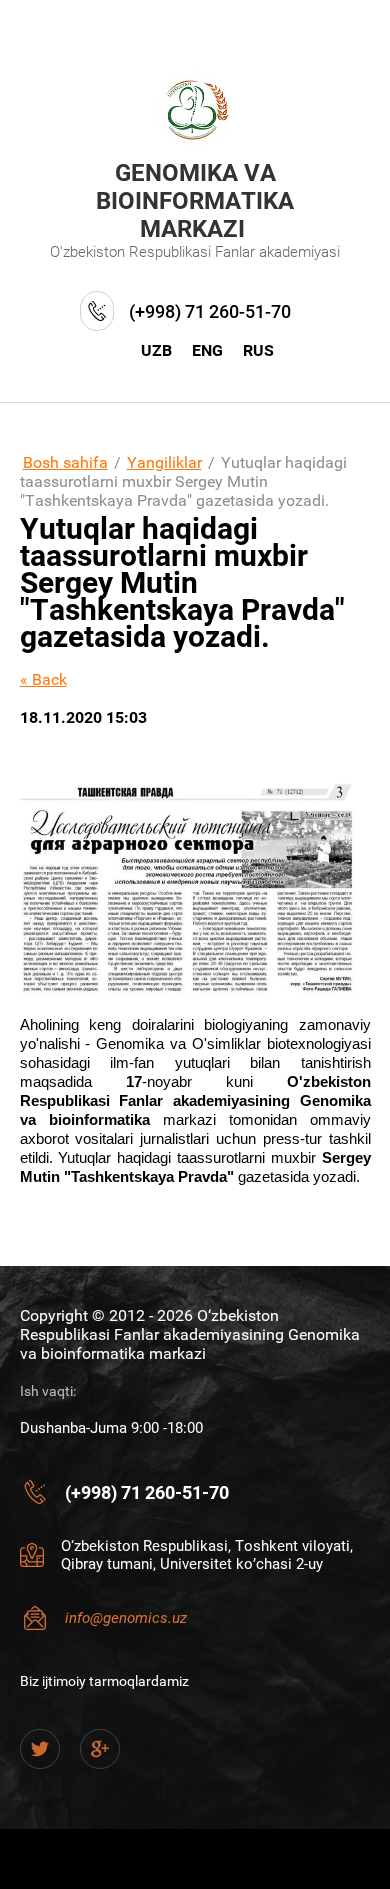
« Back (43, 679)
